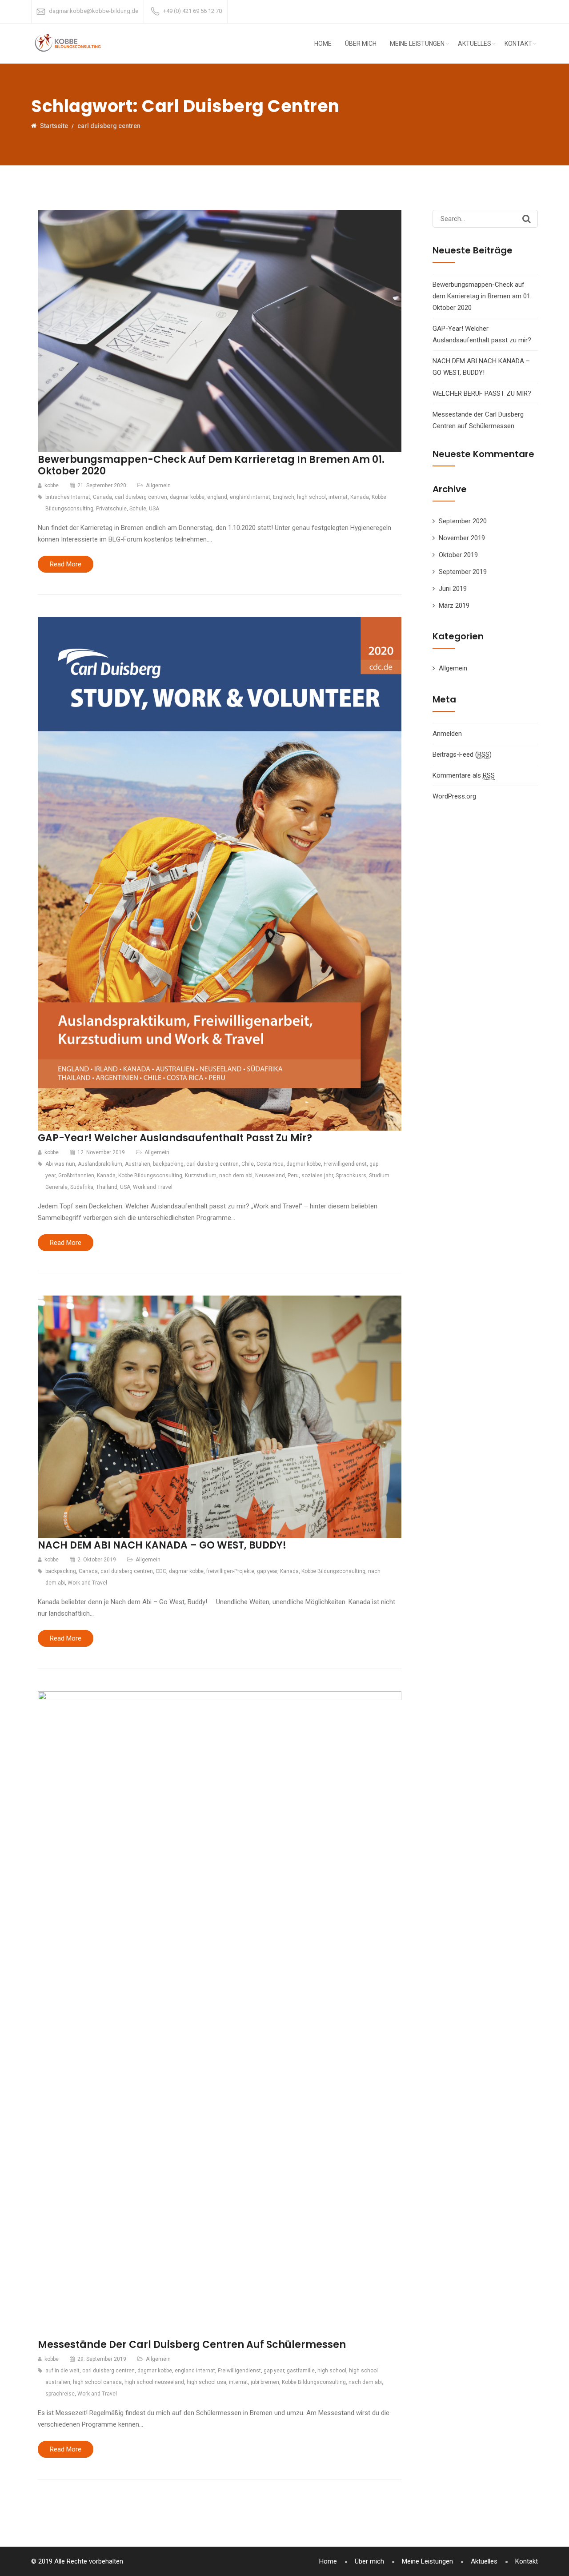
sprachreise (60, 2394)
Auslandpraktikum (100, 1164)
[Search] (527, 219)
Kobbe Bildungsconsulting (150, 1176)
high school (311, 497)
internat (338, 497)
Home (323, 44)
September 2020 (463, 521)
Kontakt (518, 44)
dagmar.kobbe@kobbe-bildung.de (94, 11)
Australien (138, 1164)
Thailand (107, 1187)
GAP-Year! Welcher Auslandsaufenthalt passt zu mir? (175, 1138)
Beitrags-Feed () (462, 754)
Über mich (361, 44)
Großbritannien (76, 1176)
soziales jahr (317, 1176)
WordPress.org (454, 796)
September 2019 (463, 572)
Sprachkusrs (351, 1176)
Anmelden (447, 734)
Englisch (284, 497)
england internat (250, 497)
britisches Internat (68, 497)
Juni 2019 (453, 589)
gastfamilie (301, 2371)
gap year (267, 1571)
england (217, 497)
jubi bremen (265, 2382)
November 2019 (462, 538)
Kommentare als (464, 775)
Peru (293, 1176)
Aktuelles (475, 44)
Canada (102, 497)
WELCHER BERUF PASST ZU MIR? (482, 393)
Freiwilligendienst (345, 1164)
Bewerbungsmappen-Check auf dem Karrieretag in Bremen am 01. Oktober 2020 (211, 465)
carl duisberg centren (141, 497)
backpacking (168, 1164)
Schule (138, 509)
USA (154, 509)
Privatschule (111, 509)
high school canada (97, 2382)
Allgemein (158, 486)
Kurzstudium (201, 1176)
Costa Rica (270, 1164)
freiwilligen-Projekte (230, 1571)
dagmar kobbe (187, 497)
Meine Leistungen (417, 44)
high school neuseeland (154, 2382)
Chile (248, 1164)
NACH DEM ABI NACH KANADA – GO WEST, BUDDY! (162, 1545)
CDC (161, 1571)
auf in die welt (62, 2371)
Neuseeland (270, 1176)
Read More (66, 564)
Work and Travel (153, 1187)
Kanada (360, 497)
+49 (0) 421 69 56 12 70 (192, 11)
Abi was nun (60, 1164)
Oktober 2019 (458, 555)
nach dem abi (236, 1176)
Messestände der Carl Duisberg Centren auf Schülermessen (192, 2345)
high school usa (206, 2382)
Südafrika (82, 1187)
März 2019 (454, 606)
